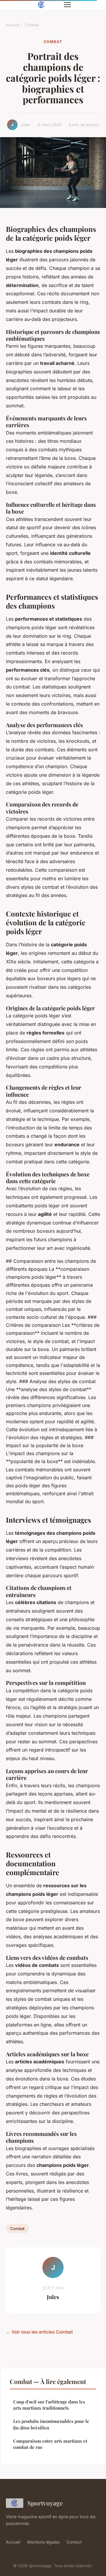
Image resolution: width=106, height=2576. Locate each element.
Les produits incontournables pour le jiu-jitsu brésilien (51, 2424)
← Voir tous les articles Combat (39, 2332)
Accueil (13, 25)
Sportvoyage (45, 2503)
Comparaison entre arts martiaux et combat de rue (50, 2444)
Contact (74, 2542)
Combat (32, 25)
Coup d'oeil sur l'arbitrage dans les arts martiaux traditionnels (49, 2405)
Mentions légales (43, 2542)
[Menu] (67, 5)
